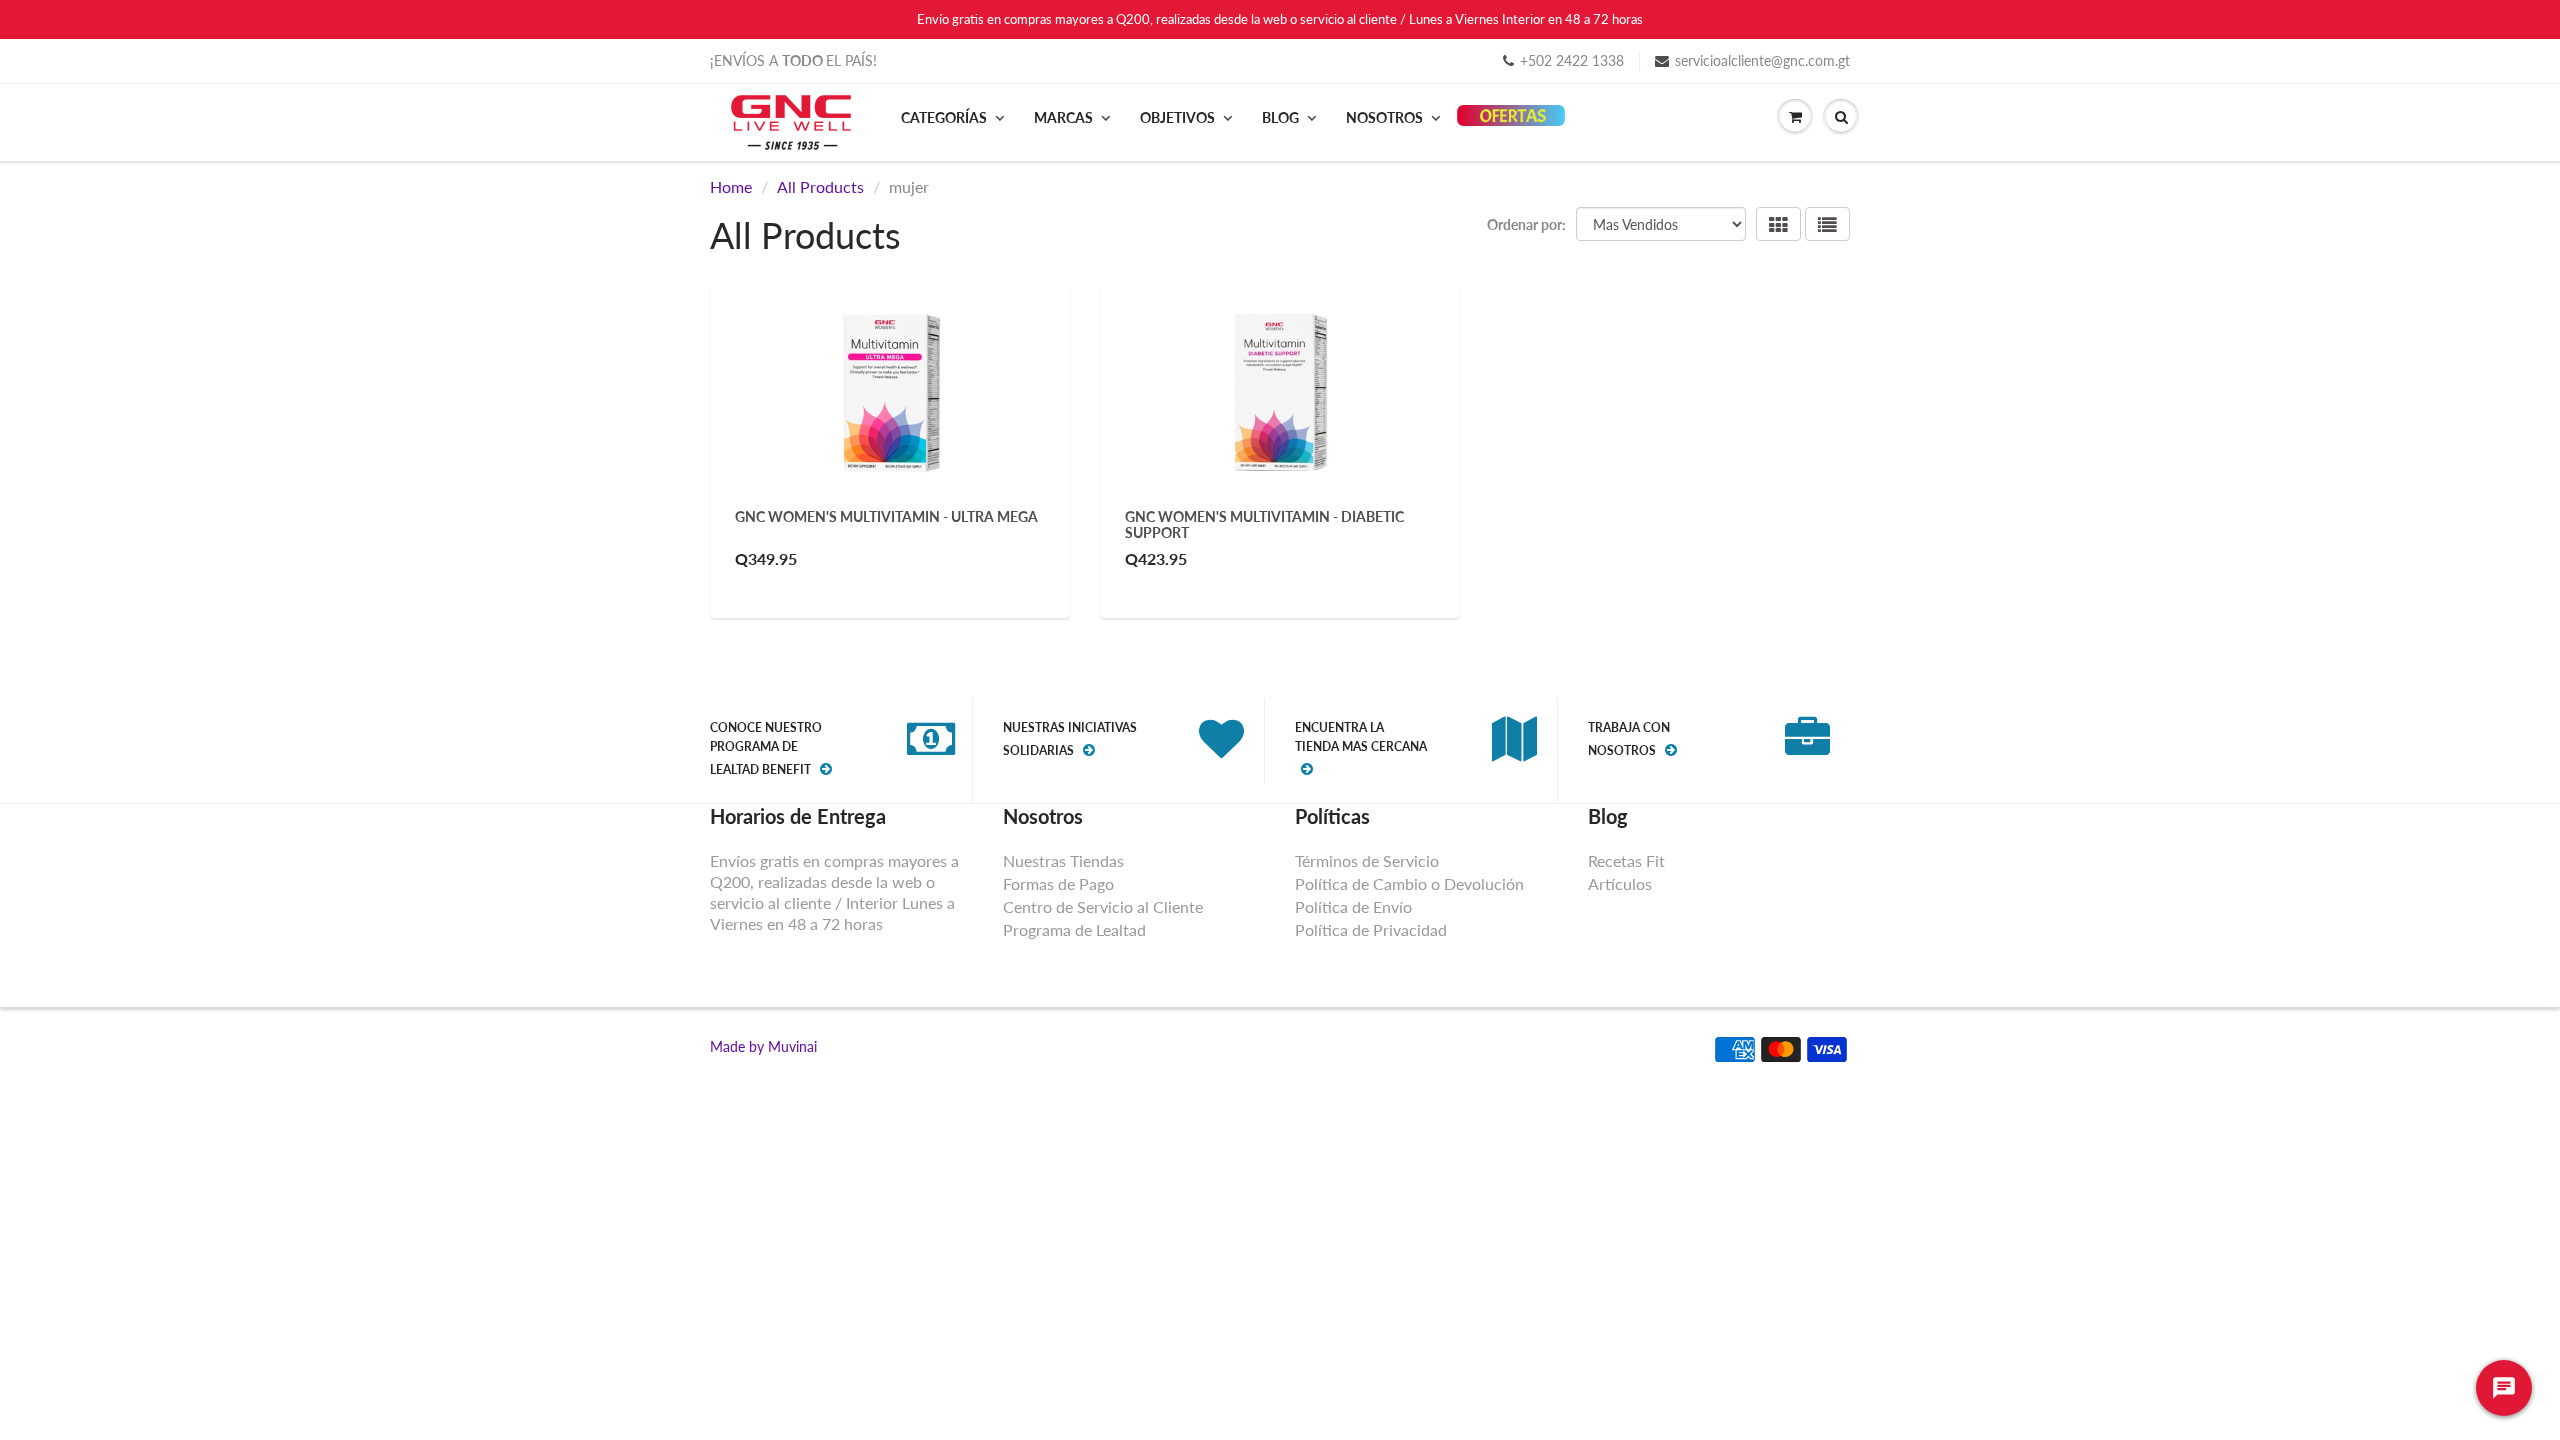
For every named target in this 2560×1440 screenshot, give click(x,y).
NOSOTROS (1384, 117)
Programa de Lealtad (1074, 929)
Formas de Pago (1058, 883)
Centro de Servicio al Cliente (1103, 906)
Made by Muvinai (763, 1046)
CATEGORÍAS (944, 117)
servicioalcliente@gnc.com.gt (1762, 60)
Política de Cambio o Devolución (1409, 883)
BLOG (1280, 117)
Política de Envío (1353, 906)
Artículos (1620, 883)
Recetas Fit (1626, 860)
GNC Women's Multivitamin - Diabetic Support (1264, 524)
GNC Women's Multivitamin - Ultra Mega (886, 516)
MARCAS (1063, 117)
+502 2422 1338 (1572, 60)
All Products (820, 186)
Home (731, 186)
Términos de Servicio (1367, 860)
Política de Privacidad (1371, 929)
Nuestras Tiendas (1063, 860)
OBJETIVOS (1177, 117)
